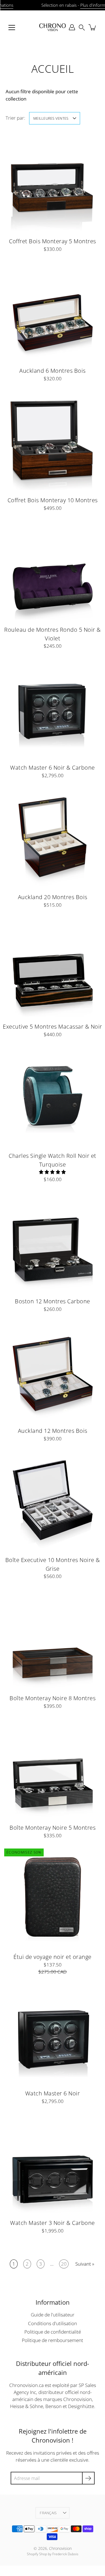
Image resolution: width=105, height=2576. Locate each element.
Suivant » (85, 2264)
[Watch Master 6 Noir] (53, 2033)
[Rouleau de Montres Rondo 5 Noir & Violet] (53, 570)
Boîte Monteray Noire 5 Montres (53, 1827)
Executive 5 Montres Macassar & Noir (53, 1026)
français (48, 2513)
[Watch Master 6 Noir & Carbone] (53, 708)
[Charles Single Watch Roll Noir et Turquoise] (53, 1096)
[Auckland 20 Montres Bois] (53, 837)
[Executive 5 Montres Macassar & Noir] (53, 967)
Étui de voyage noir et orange (53, 1957)
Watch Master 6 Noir (53, 2093)
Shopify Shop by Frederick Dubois (53, 2554)
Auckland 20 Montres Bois (53, 897)
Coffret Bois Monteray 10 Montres (53, 500)
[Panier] (93, 27)
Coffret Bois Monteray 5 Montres (53, 241)
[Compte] (72, 27)
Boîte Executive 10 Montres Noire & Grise (53, 1564)
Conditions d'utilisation (53, 2323)
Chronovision (60, 2548)
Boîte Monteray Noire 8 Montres (53, 1698)
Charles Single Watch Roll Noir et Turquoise (53, 1160)
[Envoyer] (88, 2478)
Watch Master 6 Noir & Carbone (53, 767)
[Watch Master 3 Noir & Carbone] (53, 2163)
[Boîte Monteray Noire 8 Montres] (53, 1638)
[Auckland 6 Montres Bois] (53, 311)
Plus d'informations (81, 5)
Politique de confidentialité (53, 2332)
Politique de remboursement (53, 2340)
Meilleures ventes (51, 118)
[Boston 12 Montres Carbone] (53, 1241)
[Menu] (12, 28)
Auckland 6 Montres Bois (53, 370)
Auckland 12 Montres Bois (53, 1431)
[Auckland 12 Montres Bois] (53, 1371)
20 (64, 2264)
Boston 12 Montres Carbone (53, 1301)
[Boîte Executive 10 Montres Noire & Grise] (53, 1500)
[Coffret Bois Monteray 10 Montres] (53, 440)
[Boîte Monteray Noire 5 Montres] (53, 1768)
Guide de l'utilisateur (53, 2315)
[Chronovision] (53, 27)
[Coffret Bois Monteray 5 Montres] (53, 181)
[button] (82, 27)
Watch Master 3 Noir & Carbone (53, 2223)
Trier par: (15, 118)
